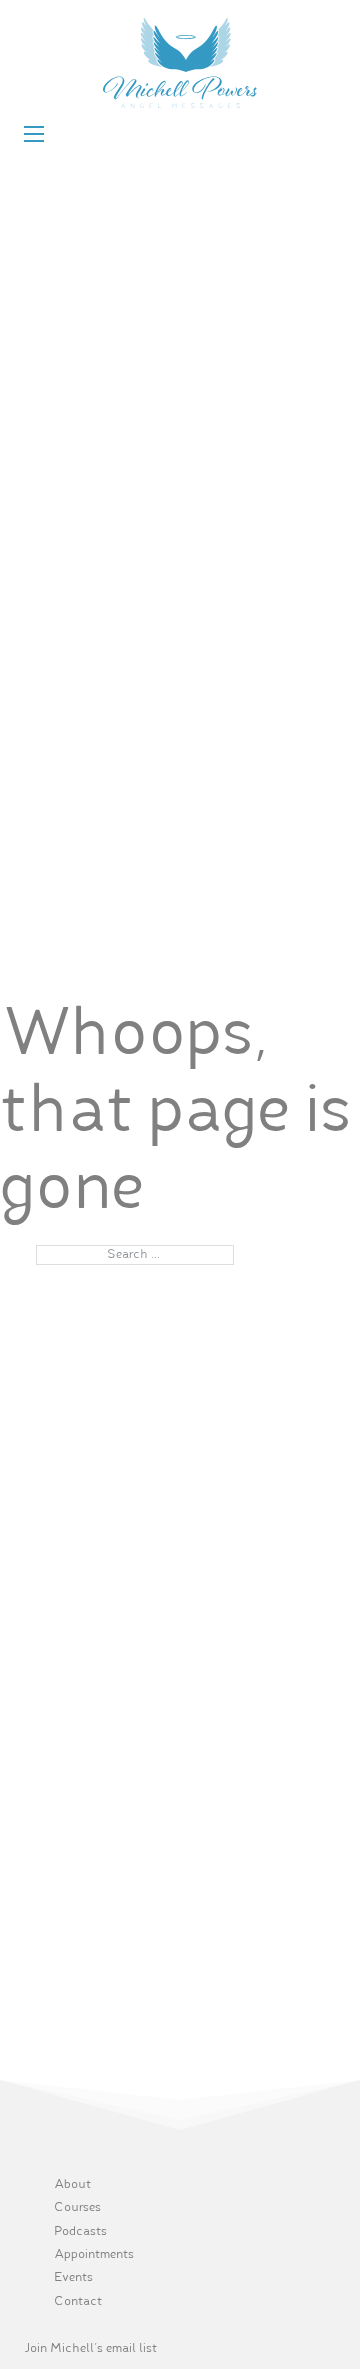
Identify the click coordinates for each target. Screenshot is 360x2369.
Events (73, 2278)
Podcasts (80, 2232)
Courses (77, 2208)
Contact (78, 2302)
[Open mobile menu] (34, 134)
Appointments (94, 2255)
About (72, 2185)
